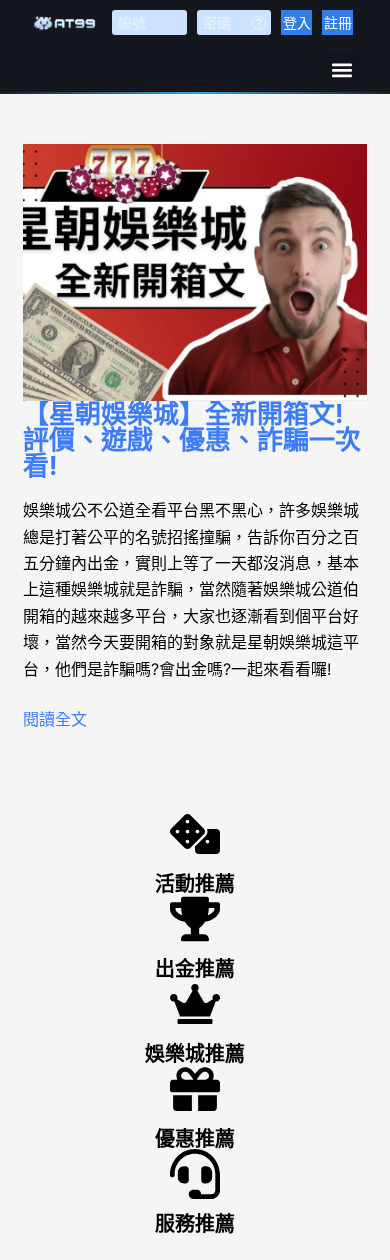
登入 (297, 22)
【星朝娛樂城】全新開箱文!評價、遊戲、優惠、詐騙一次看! (192, 439)
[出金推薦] (195, 919)
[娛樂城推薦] (195, 1004)
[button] (342, 69)
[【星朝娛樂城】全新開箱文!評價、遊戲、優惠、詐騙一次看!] (194, 272)
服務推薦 (195, 1224)
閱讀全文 (55, 719)
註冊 (338, 22)
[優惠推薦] (195, 1089)
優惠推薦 (195, 1139)
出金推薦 (195, 969)
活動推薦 (195, 884)
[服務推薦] (195, 1174)
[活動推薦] (195, 834)
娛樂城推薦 (195, 1054)
